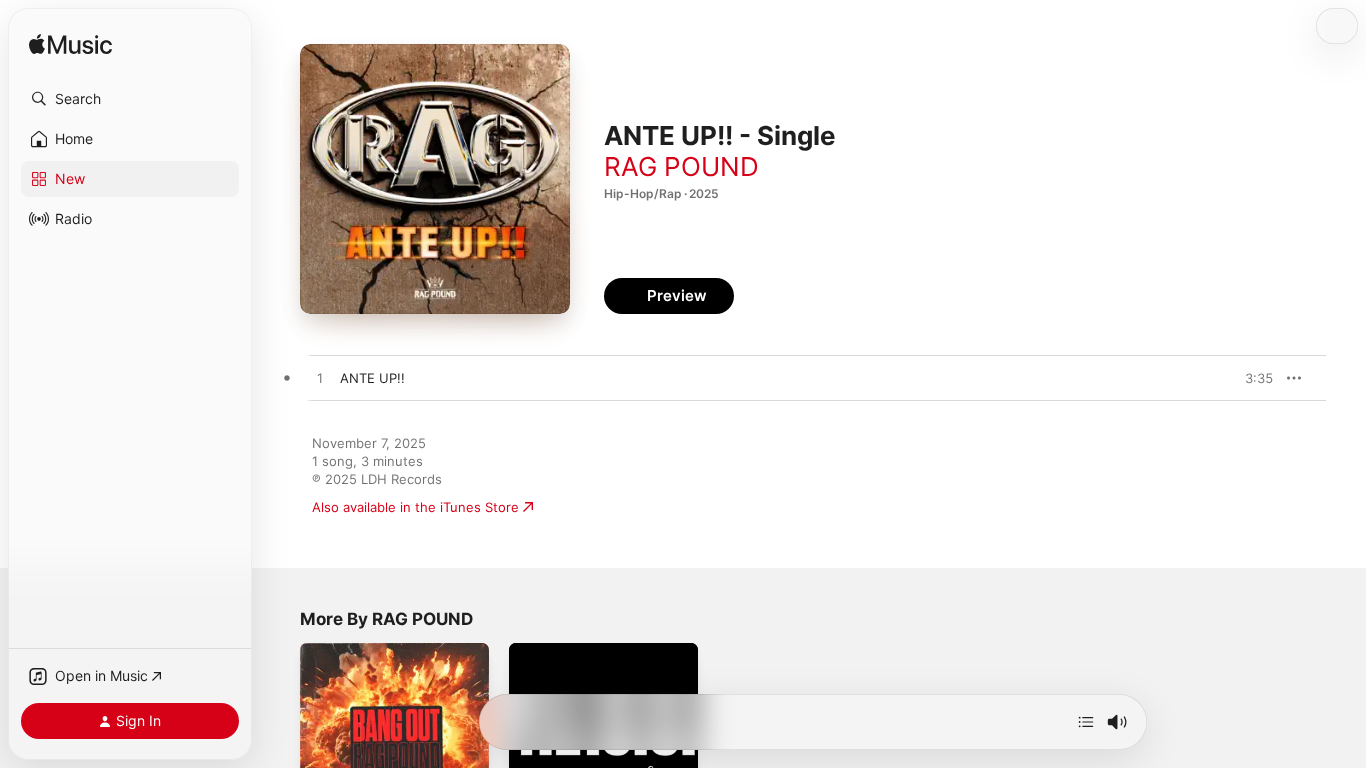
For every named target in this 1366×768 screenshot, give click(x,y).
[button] (130, 99)
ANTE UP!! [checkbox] (372, 378)
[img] (70, 45)
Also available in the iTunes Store (415, 507)
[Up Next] (1086, 722)
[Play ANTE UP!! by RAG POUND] (320, 379)
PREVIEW (1251, 378)
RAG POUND (681, 166)
